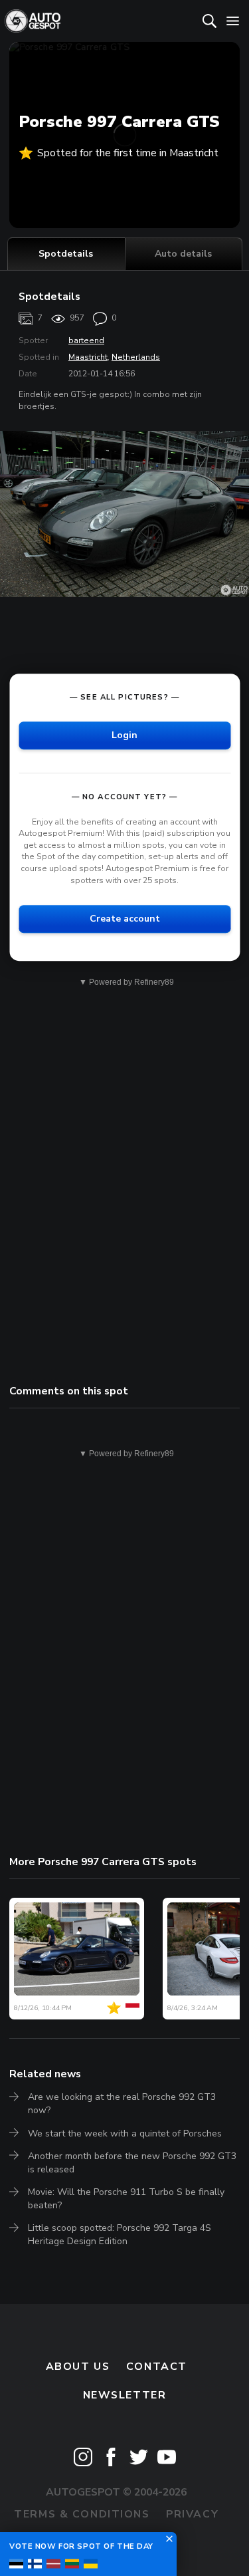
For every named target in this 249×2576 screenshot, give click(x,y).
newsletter (125, 2395)
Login (124, 735)
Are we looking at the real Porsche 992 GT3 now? (122, 2104)
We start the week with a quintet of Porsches (125, 2133)
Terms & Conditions (82, 2514)
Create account (125, 919)
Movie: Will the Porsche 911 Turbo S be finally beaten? (126, 2199)
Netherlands (136, 357)
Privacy (192, 2514)
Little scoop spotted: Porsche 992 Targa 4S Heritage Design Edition (120, 2235)
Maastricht (88, 357)
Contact (157, 2367)
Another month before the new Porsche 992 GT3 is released (132, 2163)
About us (78, 2367)
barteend (86, 340)
